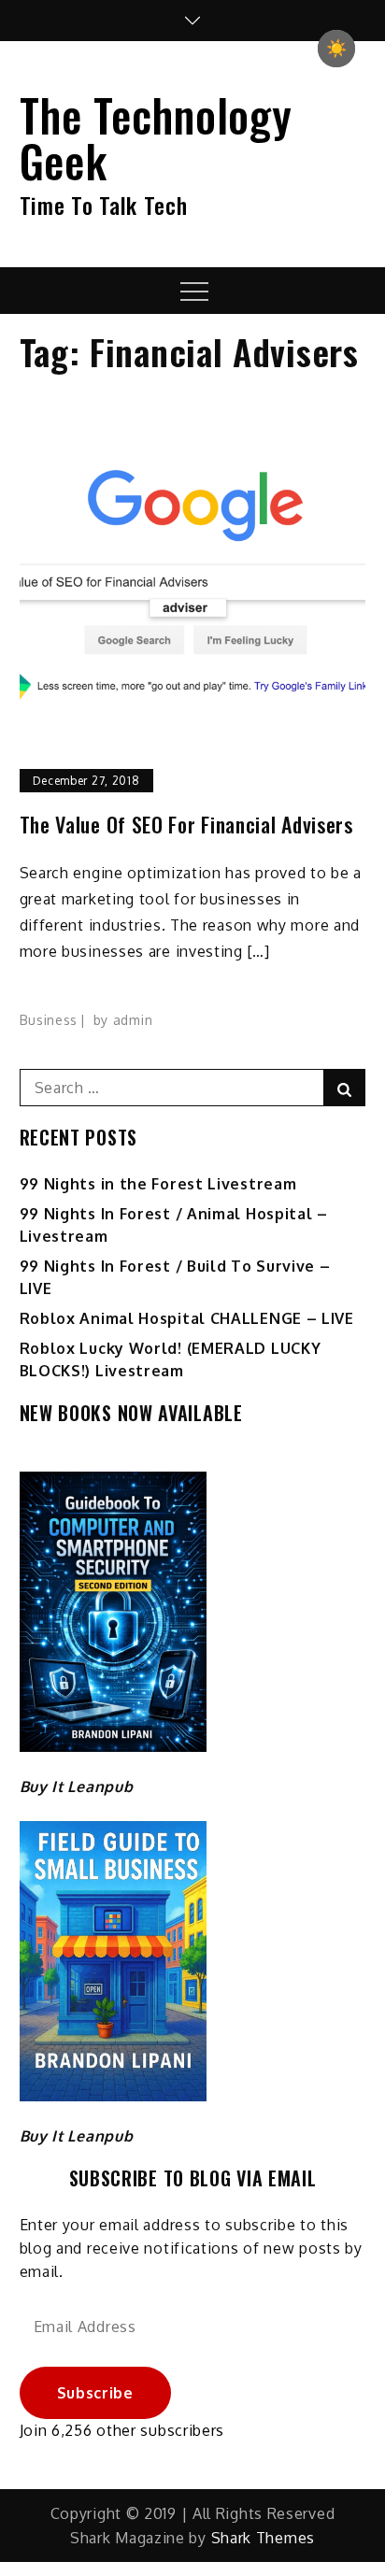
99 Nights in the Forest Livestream (158, 1184)
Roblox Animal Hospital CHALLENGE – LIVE (187, 1318)
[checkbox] (336, 49)
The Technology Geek (156, 137)
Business (49, 1020)
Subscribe (95, 2393)
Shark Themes (263, 2538)
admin (133, 1020)
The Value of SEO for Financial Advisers (186, 825)
